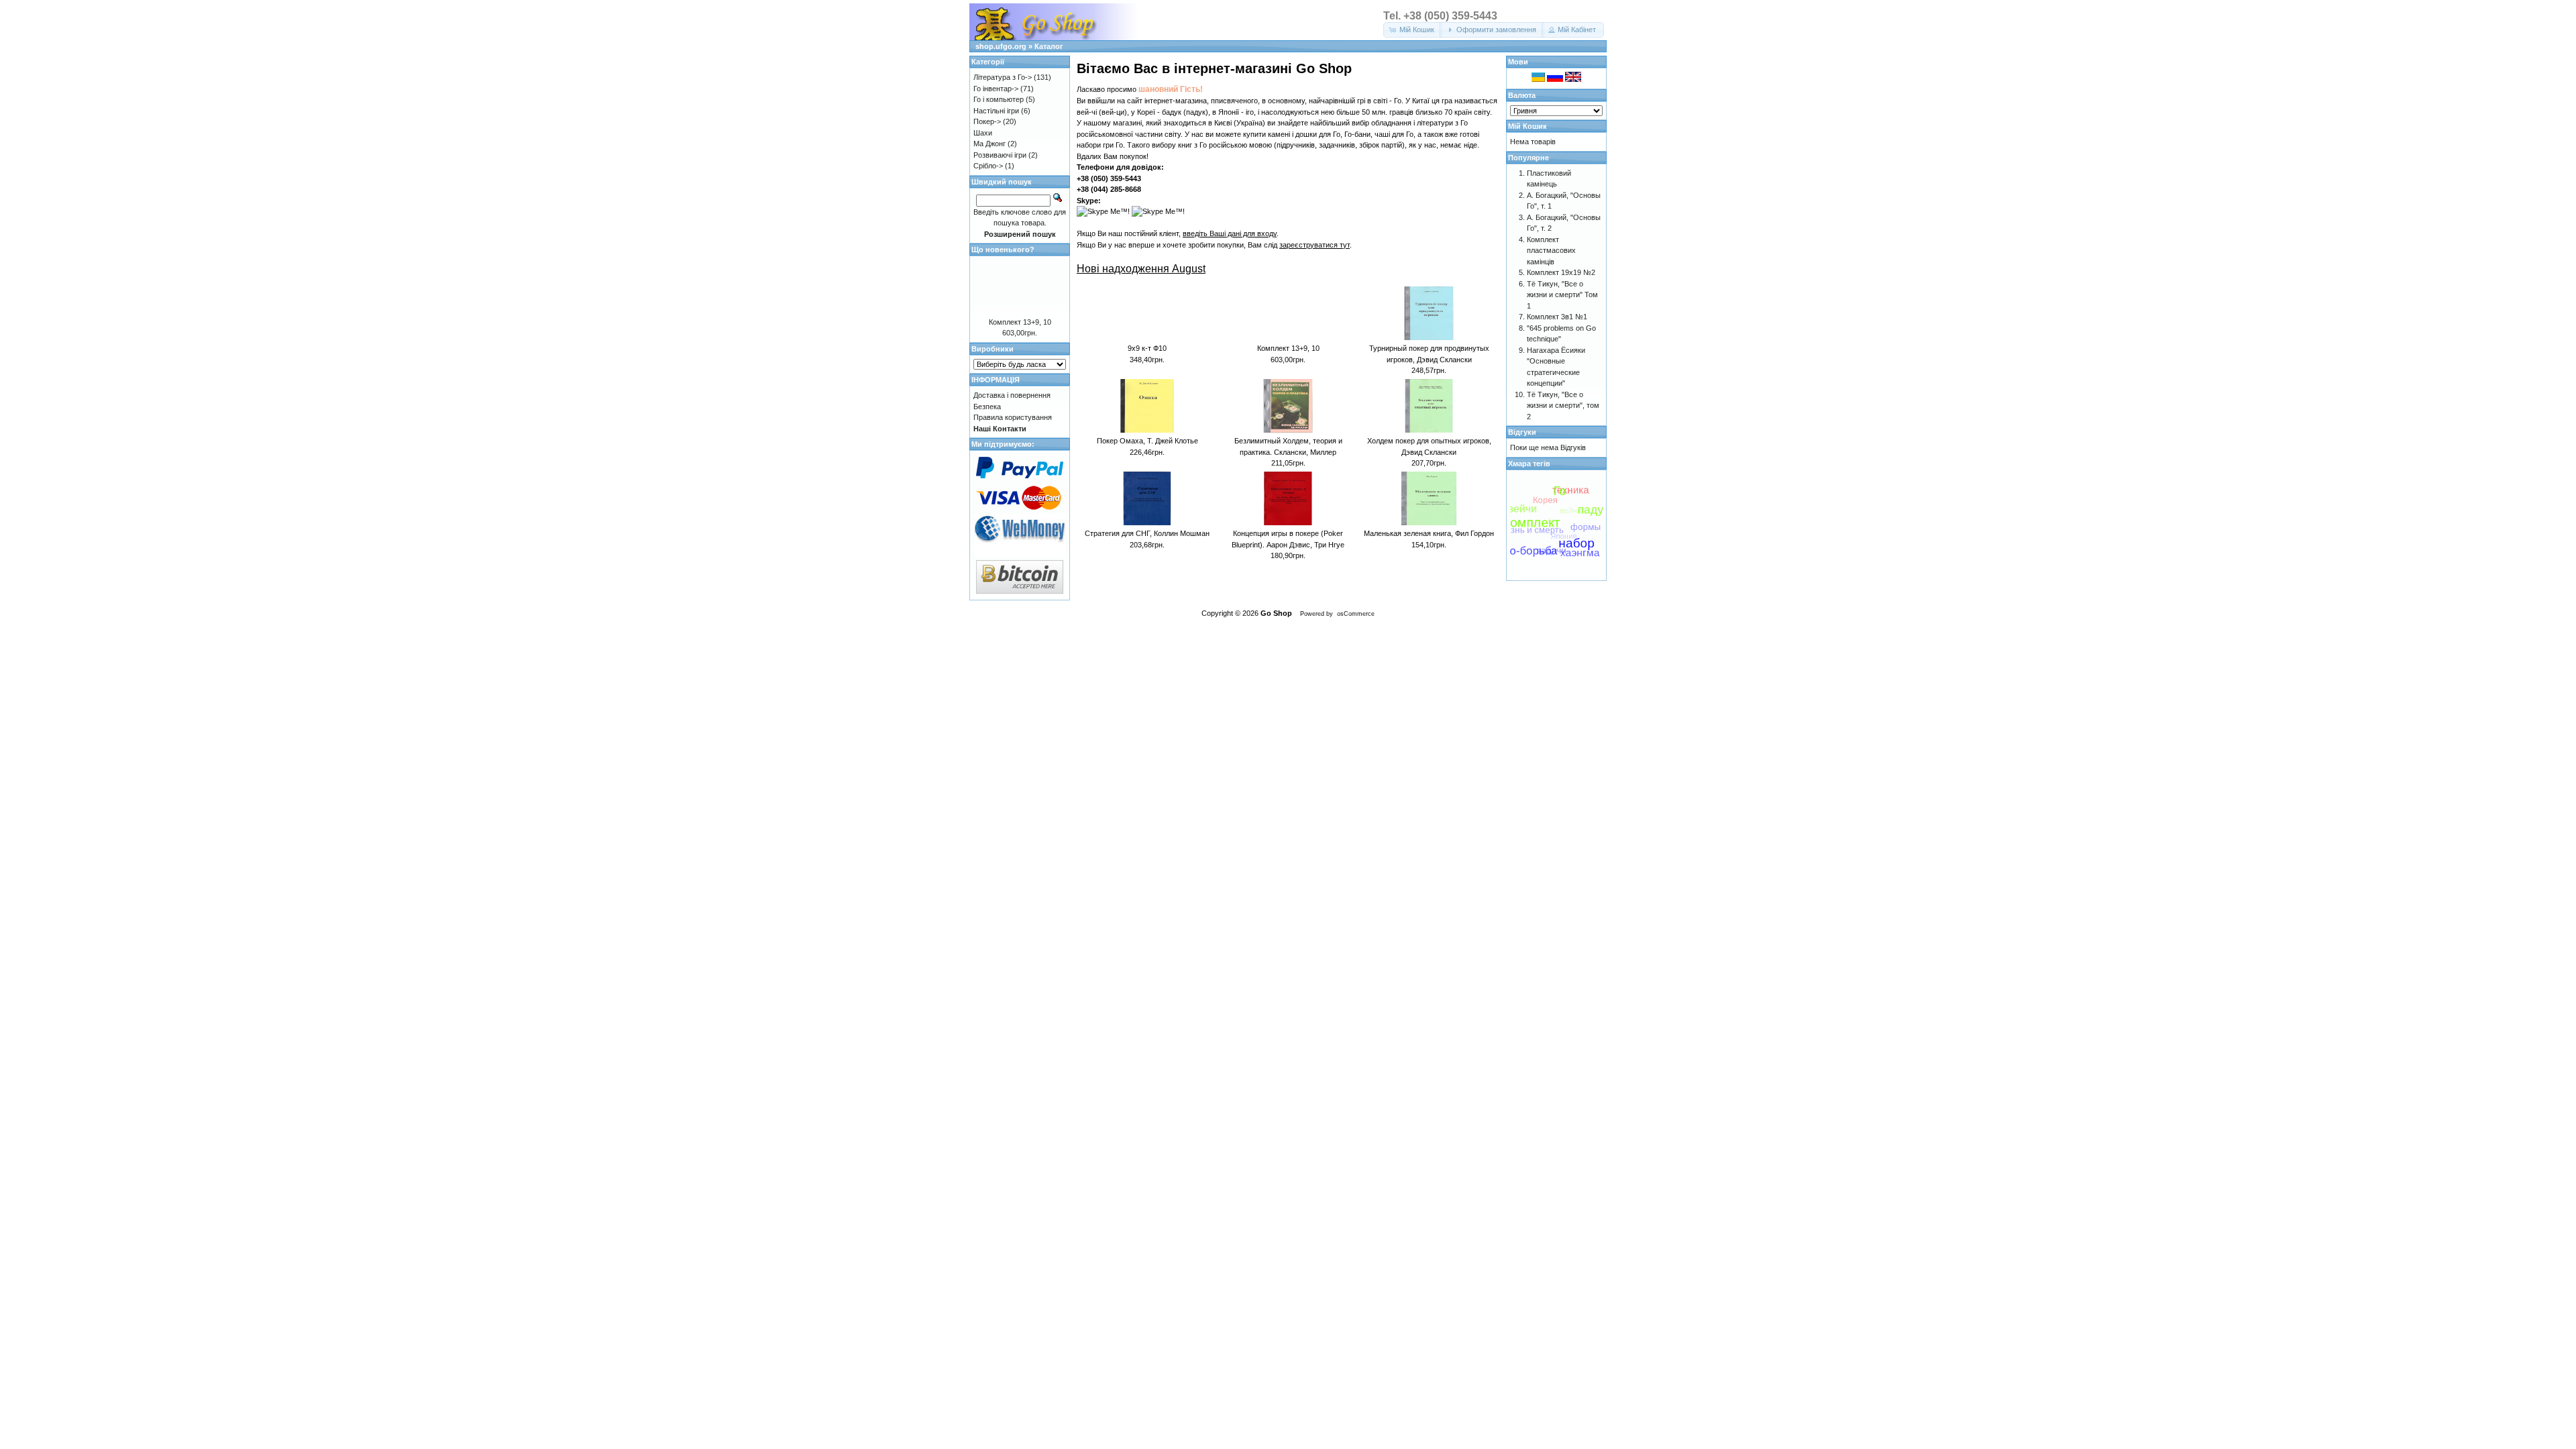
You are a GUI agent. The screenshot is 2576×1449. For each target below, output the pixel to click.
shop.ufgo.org (1001, 46)
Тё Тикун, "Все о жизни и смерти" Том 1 (1562, 295)
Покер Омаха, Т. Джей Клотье (1147, 441)
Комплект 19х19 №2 (1561, 272)
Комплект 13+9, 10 (1288, 348)
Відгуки (1522, 432)
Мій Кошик (1527, 126)
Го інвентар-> (996, 89)
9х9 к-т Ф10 (1147, 348)
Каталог (1049, 46)
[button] (1413, 30)
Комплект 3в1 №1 (1557, 317)
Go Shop (1276, 613)
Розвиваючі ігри (1000, 155)
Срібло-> (988, 166)
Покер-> (987, 121)
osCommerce (1356, 614)
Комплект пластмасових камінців (1551, 251)
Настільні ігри (996, 111)
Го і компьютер (999, 99)
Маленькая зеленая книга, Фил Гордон (1429, 533)
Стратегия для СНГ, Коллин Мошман (1147, 533)
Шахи (983, 133)
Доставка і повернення (1012, 395)
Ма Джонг (989, 144)
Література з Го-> (1003, 77)
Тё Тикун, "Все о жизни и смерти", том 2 (1563, 406)
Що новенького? (1003, 250)
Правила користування (1013, 417)
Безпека (987, 407)
